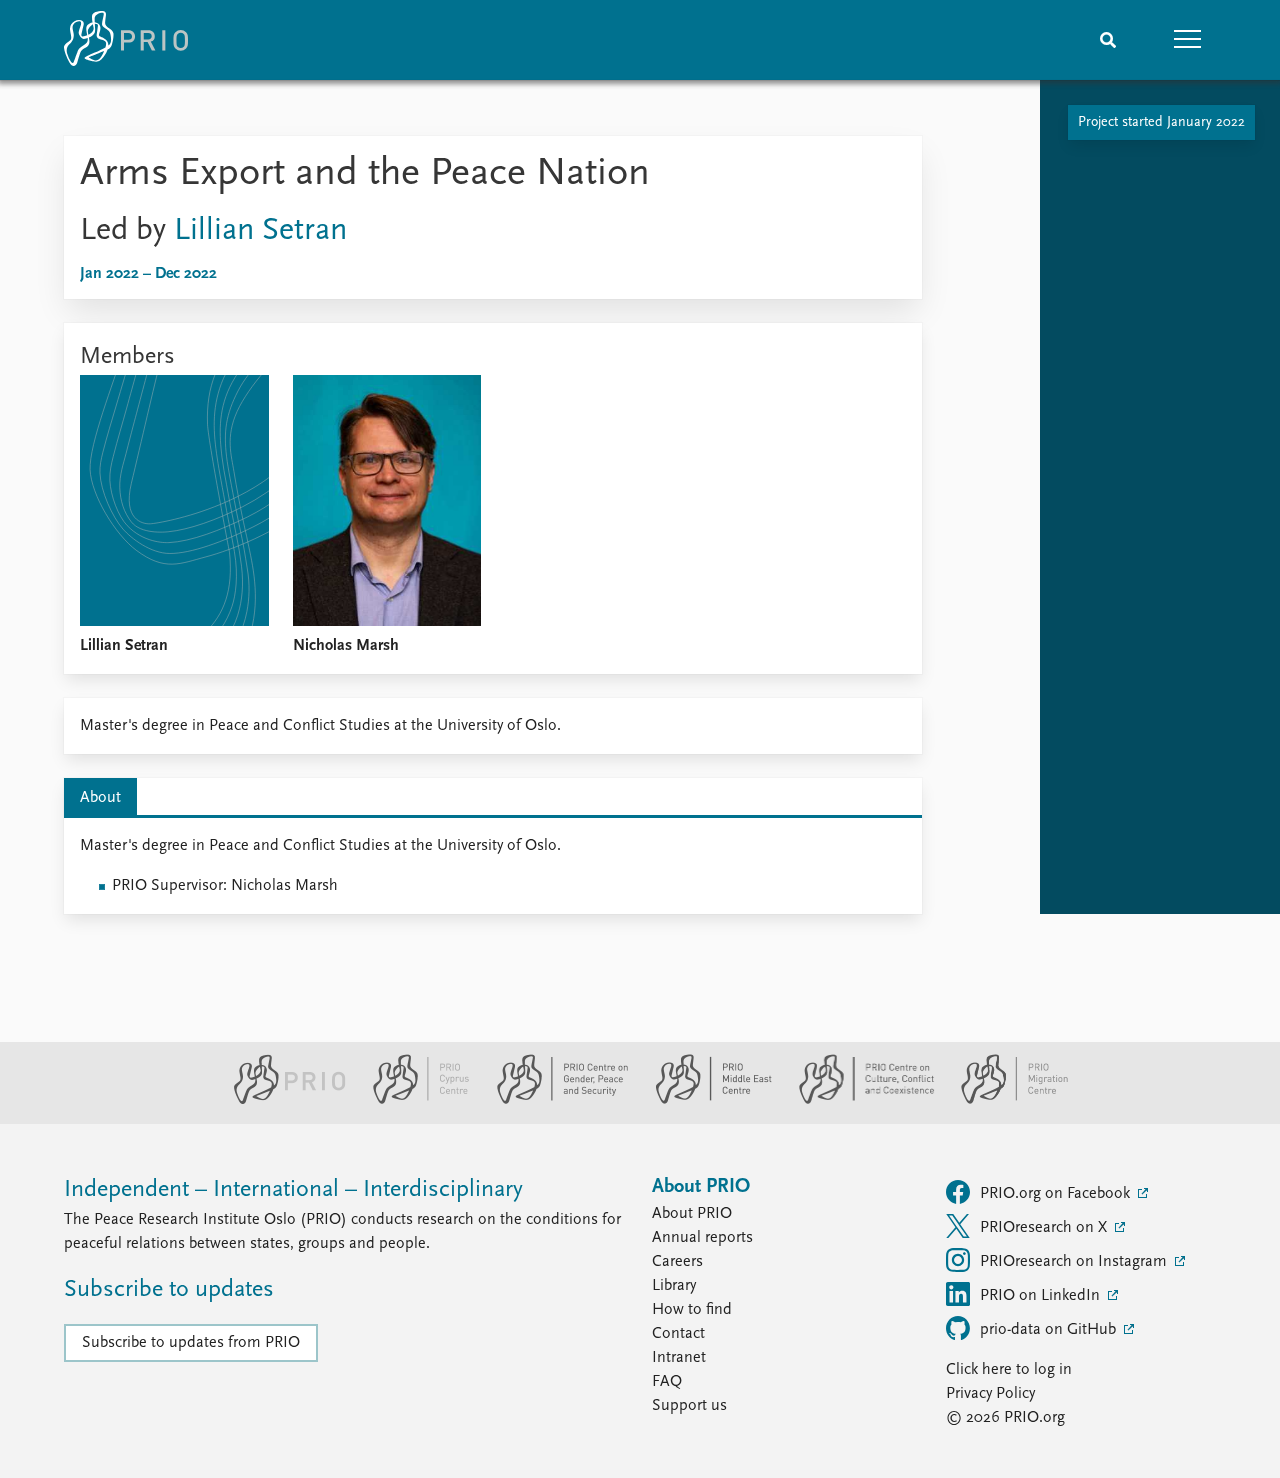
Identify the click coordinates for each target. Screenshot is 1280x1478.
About (100, 798)
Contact (678, 1334)
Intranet (679, 1358)
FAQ (667, 1382)
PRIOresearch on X (1045, 1228)
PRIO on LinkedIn (1042, 1296)
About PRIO (692, 1214)
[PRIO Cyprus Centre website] (413, 1100)
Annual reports (702, 1238)
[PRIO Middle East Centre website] (705, 1100)
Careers (677, 1262)
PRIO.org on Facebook (1057, 1194)
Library (674, 1286)
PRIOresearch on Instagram (1075, 1262)
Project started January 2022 (1161, 122)
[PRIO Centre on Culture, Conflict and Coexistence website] (858, 1100)
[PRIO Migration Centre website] (1004, 1100)
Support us (689, 1406)
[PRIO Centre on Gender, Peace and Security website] (554, 1100)
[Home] (126, 40)
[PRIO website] (281, 1100)
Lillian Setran (260, 231)
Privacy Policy (990, 1394)
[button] (1188, 40)
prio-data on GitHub (1050, 1330)
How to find (692, 1310)
